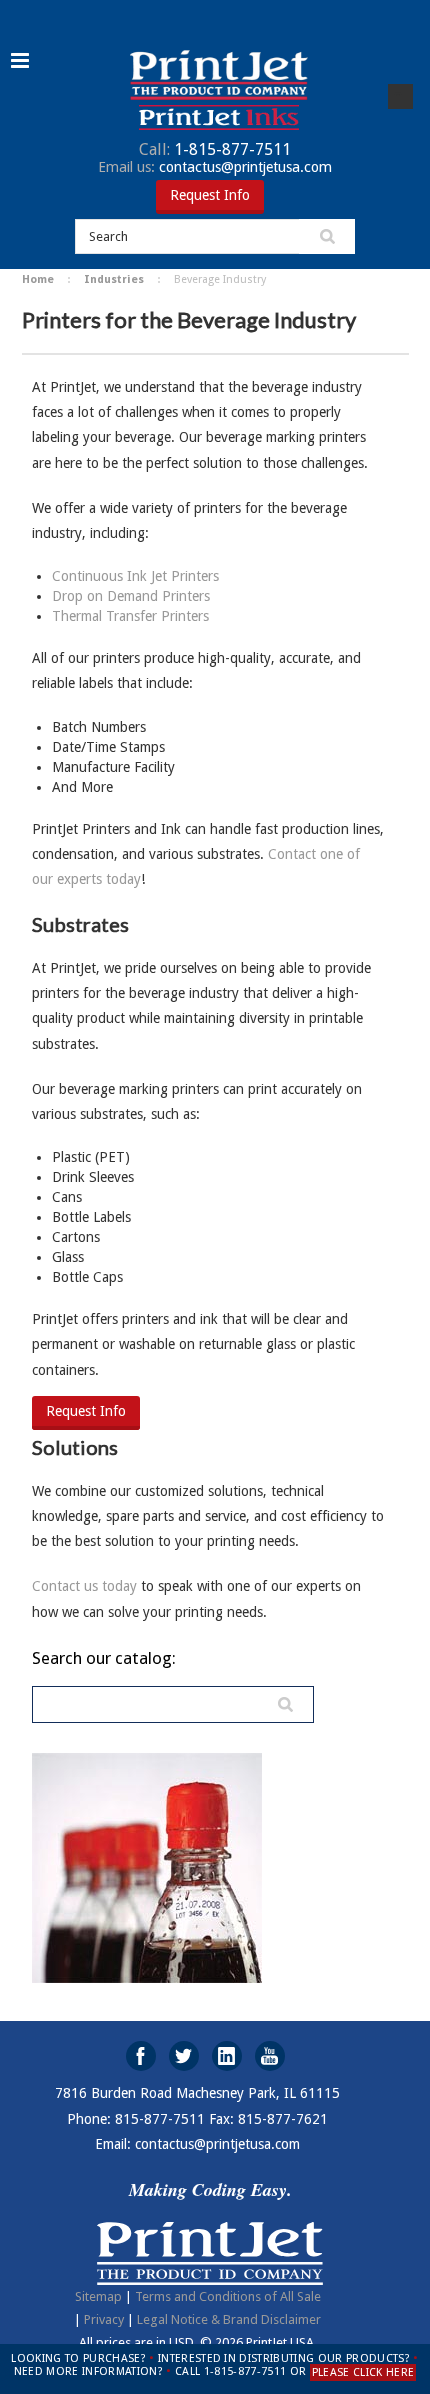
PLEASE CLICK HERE (363, 2372)
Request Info (210, 195)
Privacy (104, 2319)
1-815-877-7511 (215, 149)
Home (38, 279)
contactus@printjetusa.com (215, 167)
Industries (114, 279)
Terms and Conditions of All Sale (228, 2296)
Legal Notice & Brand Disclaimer (229, 2319)
